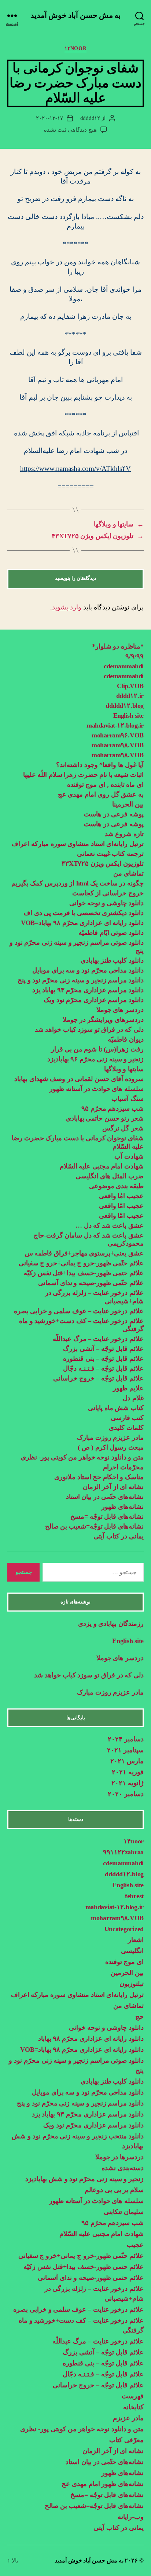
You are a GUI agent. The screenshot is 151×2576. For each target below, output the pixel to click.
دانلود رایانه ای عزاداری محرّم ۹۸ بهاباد (91, 2039)
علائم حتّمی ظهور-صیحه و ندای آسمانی (91, 1283)
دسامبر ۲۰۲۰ (126, 1794)
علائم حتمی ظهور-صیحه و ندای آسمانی (91, 2278)
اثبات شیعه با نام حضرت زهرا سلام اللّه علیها (83, 775)
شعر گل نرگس (123, 1128)
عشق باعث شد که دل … (110, 1225)
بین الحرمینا (128, 804)
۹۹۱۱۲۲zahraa (123, 1852)
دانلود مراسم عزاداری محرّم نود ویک (94, 1000)
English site (128, 715)
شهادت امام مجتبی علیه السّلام (102, 1166)
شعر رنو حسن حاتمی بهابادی (105, 1118)
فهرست (133, 2396)
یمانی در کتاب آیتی (119, 1536)
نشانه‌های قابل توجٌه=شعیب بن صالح (94, 1526)
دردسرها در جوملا (119, 2157)
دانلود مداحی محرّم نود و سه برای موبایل (88, 970)
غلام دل (133, 1398)
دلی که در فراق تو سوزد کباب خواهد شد (89, 1030)
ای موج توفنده (124, 1962)
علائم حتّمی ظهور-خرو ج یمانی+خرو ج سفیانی (81, 1263)
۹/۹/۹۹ (135, 656)
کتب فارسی (127, 1418)
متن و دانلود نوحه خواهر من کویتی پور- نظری (82, 1457)
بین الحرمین (127, 1973)
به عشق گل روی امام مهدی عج (101, 794)
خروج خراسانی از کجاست (108, 893)
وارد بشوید (67, 607)
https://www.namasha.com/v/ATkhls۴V (75, 469)
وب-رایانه (131, 2517)
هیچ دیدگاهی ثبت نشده (70, 130)
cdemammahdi (124, 666)
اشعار (136, 1940)
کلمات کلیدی (126, 1428)
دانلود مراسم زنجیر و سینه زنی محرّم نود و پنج (81, 980)
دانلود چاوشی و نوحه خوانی (106, 903)
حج (139, 2017)
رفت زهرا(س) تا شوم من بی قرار (96, 1049)
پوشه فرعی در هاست (114, 814)
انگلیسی (132, 1951)
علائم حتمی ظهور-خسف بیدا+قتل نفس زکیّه (84, 1273)
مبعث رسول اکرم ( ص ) (110, 1447)
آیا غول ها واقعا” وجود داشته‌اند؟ (100, 765)
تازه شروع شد (124, 834)
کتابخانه (133, 2407)
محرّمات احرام (123, 1467)
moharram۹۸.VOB (118, 745)
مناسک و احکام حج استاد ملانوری (99, 1477)
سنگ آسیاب (128, 1099)
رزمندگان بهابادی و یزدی (111, 1624)
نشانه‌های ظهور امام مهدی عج (103, 2484)
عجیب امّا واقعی (121, 1206)
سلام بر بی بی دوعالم (114, 2190)
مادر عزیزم (128, 2418)
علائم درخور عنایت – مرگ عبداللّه (98, 1339)
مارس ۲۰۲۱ (127, 1761)
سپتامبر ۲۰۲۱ (125, 1750)
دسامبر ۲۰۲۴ (126, 1739)
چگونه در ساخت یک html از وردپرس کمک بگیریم (78, 883)
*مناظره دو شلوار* (118, 646)
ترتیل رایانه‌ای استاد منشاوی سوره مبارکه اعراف (78, 844)
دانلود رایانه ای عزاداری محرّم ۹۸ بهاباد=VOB (82, 923)
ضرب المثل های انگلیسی (110, 1176)
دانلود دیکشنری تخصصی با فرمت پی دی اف (84, 913)
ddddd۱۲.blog (125, 706)
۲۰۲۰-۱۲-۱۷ (49, 118)
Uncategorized (124, 1929)
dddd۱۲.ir (130, 696)
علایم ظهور (128, 1388)
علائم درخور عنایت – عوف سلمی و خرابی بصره (79, 1311)
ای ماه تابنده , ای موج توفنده (105, 785)
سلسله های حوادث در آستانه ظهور (97, 1089)
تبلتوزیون (132, 1984)
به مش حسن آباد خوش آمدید (75, 16)
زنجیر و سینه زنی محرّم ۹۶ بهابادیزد (95, 1059)
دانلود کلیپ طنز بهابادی (112, 960)
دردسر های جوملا (120, 1010)
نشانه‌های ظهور (123, 1507)
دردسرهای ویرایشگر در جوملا (103, 1020)
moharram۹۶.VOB (118, 735)
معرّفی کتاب (126, 2440)
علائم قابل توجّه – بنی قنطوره (103, 1359)
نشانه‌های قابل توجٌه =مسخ (107, 1516)
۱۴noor (75, 48)
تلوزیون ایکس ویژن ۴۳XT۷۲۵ (103, 864)
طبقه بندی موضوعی (116, 1186)
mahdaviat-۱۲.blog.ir (115, 725)
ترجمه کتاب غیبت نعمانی (110, 854)
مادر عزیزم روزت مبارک (110, 1438)
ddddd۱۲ (90, 118)
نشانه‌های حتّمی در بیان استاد (105, 1497)
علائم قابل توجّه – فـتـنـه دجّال (103, 1368)
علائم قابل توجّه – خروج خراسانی (98, 1378)
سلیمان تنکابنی (124, 2212)
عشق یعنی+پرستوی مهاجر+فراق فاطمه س (84, 1253)
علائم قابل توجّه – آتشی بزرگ (103, 1349)
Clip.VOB (130, 686)
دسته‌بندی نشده (123, 2168)
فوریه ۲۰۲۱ (128, 1772)
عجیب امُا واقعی (121, 1196)
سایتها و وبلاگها (124, 1069)
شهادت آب (129, 1156)
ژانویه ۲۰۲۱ (128, 1783)
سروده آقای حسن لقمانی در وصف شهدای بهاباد (79, 1079)
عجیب (135, 2245)
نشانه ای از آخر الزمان (113, 1487)
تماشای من (128, 873)
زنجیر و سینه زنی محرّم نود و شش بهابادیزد (84, 2179)
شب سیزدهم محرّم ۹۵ (113, 1108)
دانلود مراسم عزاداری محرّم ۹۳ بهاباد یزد (88, 990)
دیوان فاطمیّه (126, 1039)
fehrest (134, 1896)
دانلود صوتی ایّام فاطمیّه (111, 933)
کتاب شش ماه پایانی (116, 1408)
